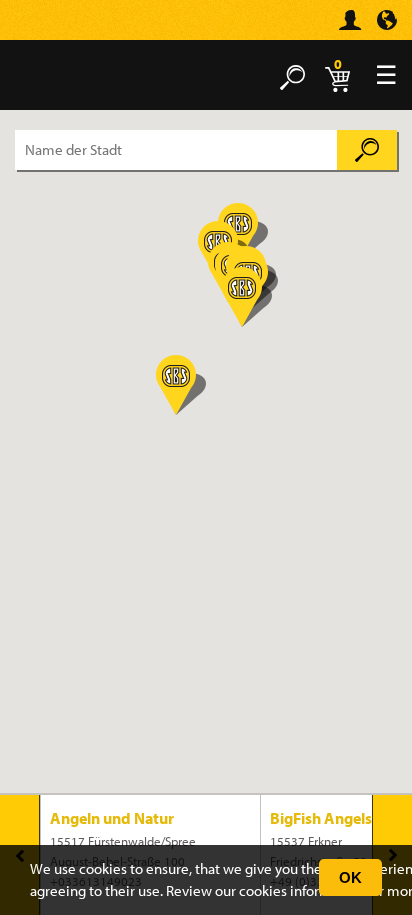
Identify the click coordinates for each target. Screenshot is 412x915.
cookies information (301, 890)
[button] (181, 385)
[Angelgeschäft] (45, 28)
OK (350, 877)
